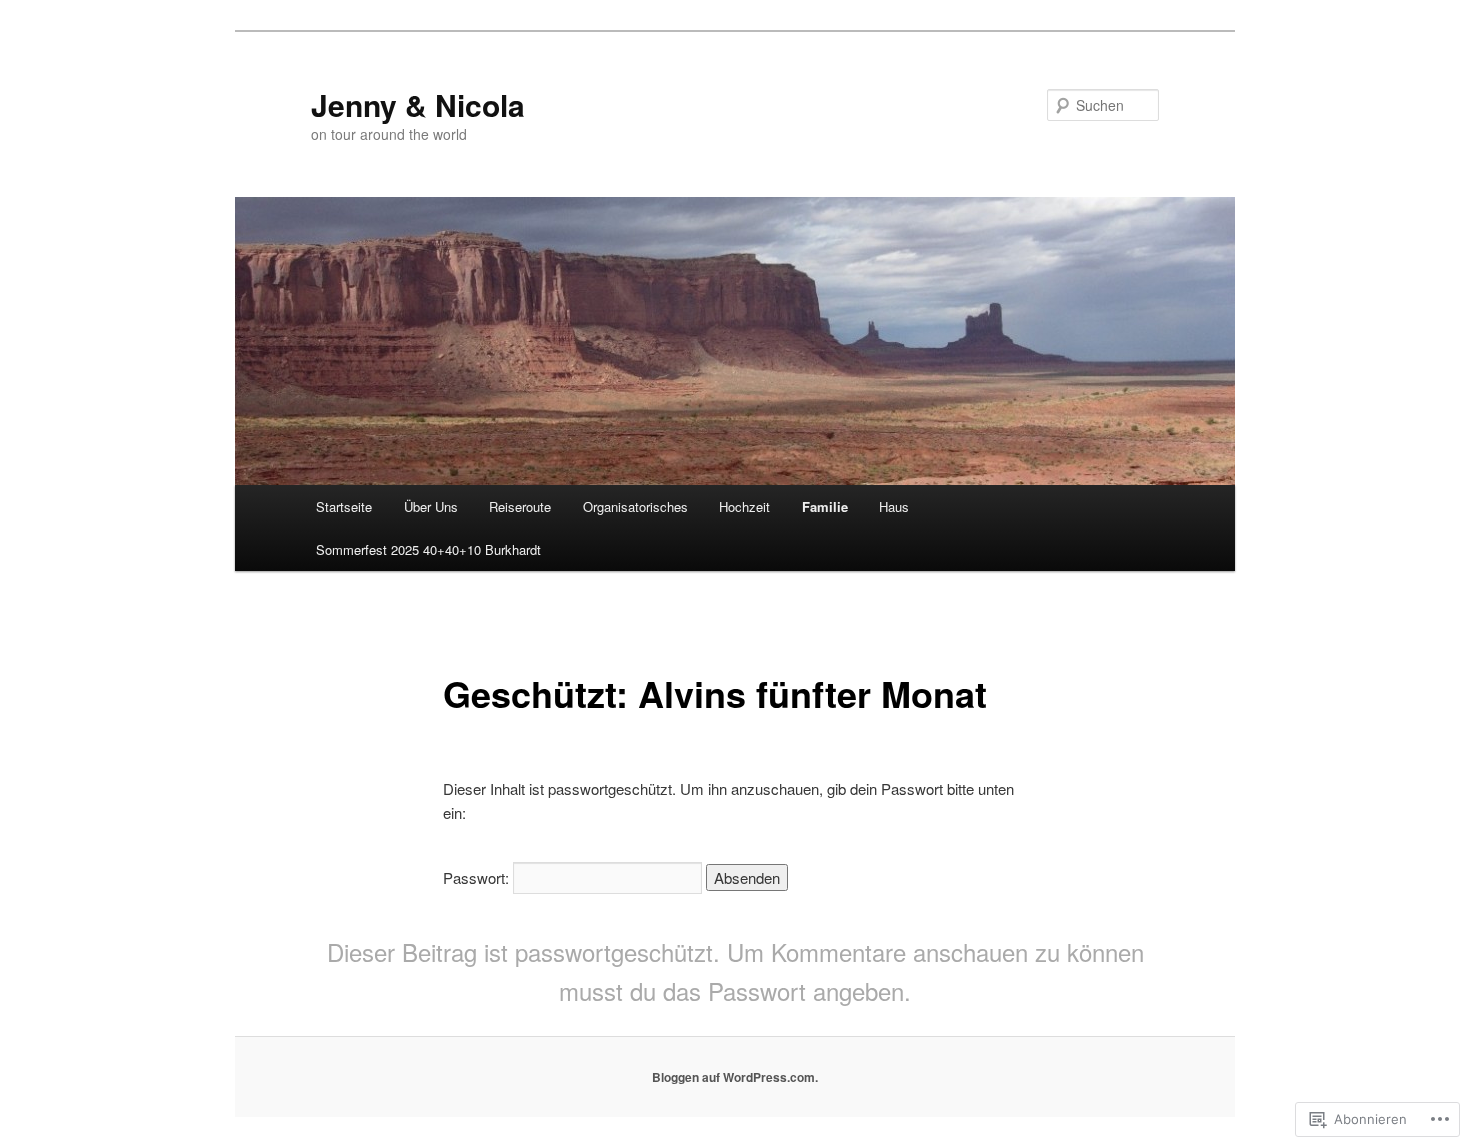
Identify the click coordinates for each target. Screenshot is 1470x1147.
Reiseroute (520, 506)
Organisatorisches (635, 506)
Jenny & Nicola (418, 104)
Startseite (344, 506)
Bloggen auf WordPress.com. (735, 1077)
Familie (825, 506)
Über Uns (431, 506)
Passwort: (478, 877)
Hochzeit (744, 506)
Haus (894, 506)
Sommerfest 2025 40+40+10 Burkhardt (428, 549)
